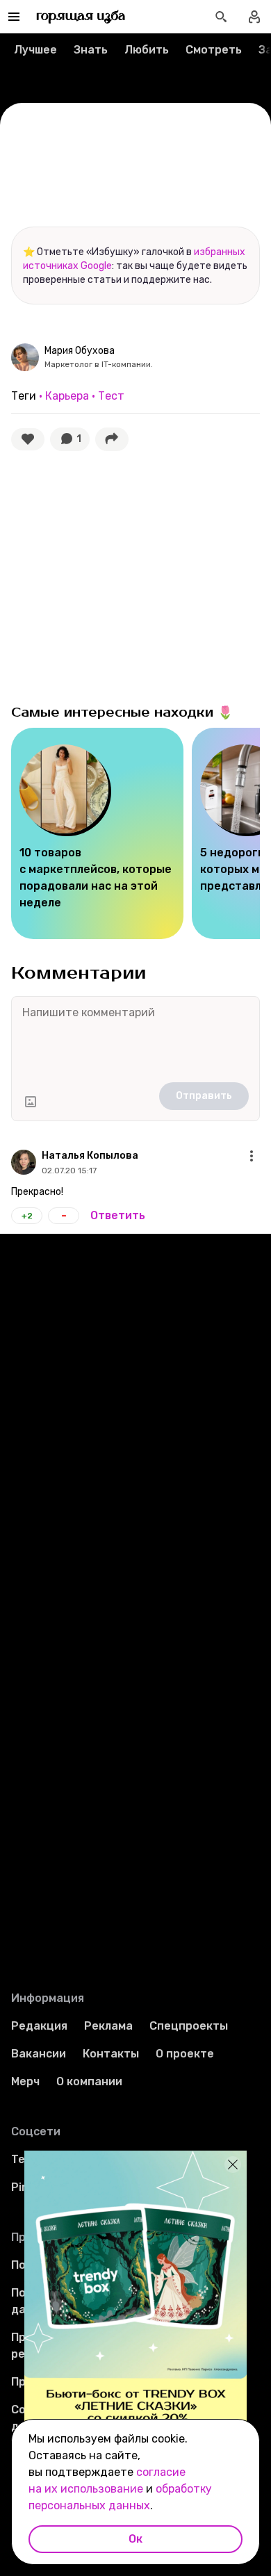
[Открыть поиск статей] (221, 17)
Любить (147, 50)
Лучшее (35, 50)
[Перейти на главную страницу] (81, 17)
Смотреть (214, 50)
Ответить (118, 1215)
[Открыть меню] (252, 1156)
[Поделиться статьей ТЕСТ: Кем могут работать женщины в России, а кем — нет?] (112, 439)
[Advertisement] (115, 585)
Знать (91, 50)
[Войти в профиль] (254, 17)
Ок (135, 2539)
